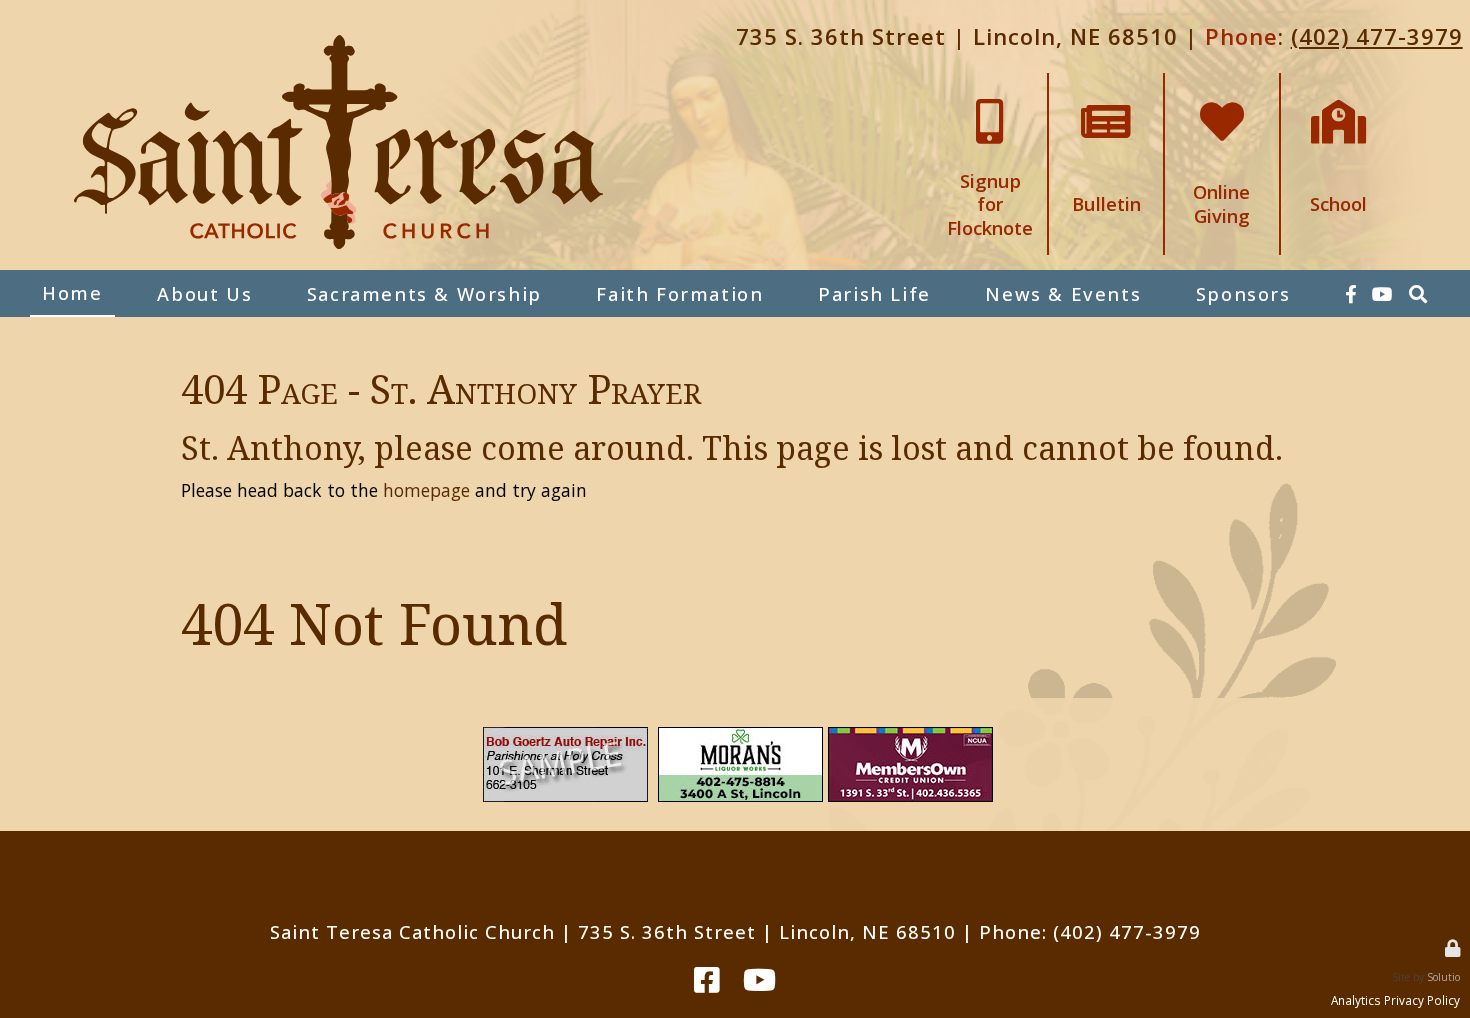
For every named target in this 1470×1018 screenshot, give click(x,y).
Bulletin (1106, 82)
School (1339, 82)
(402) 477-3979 (1377, 36)
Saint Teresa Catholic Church (412, 931)
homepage (426, 490)
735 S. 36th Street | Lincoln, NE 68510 (957, 36)
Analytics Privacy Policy (1395, 1000)
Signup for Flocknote (990, 90)
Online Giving (1222, 82)
